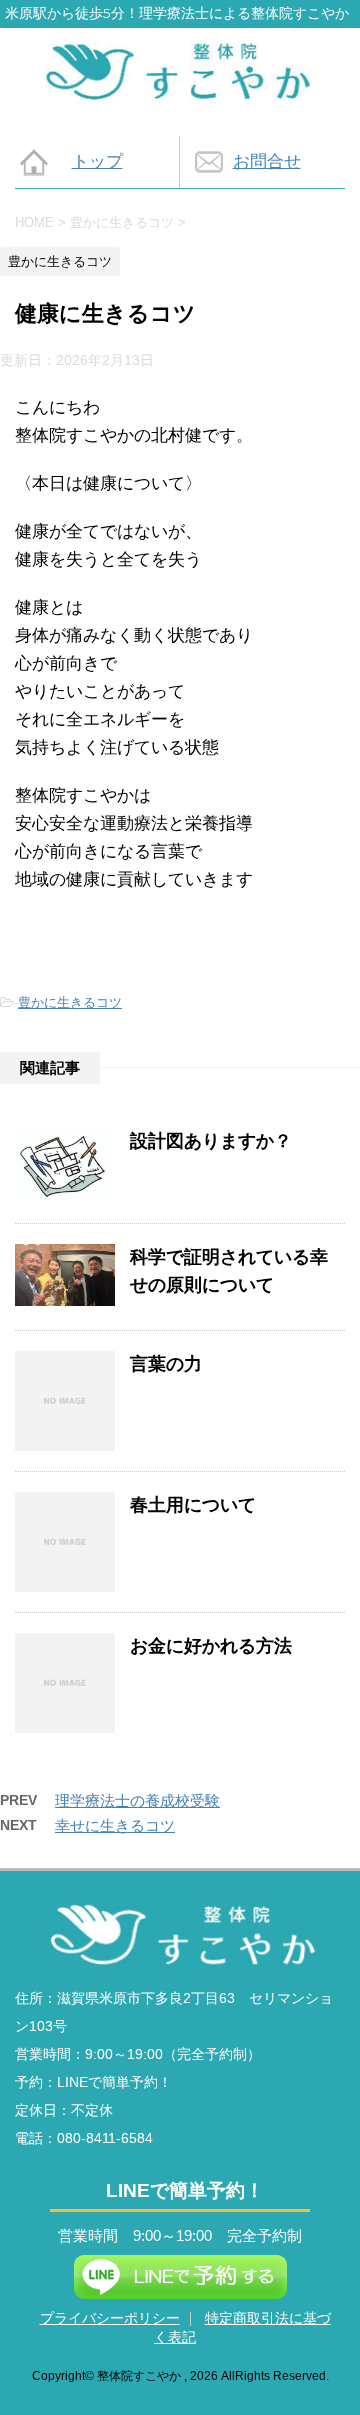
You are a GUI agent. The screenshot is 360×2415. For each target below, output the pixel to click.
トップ (97, 161)
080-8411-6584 (105, 2138)
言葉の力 (166, 1364)
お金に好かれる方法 (211, 1646)
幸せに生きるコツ (115, 1825)
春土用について (193, 1505)
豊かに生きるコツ (70, 1002)
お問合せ (267, 161)
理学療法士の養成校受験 (137, 1800)
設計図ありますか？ (211, 1141)
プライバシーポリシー (110, 2318)
